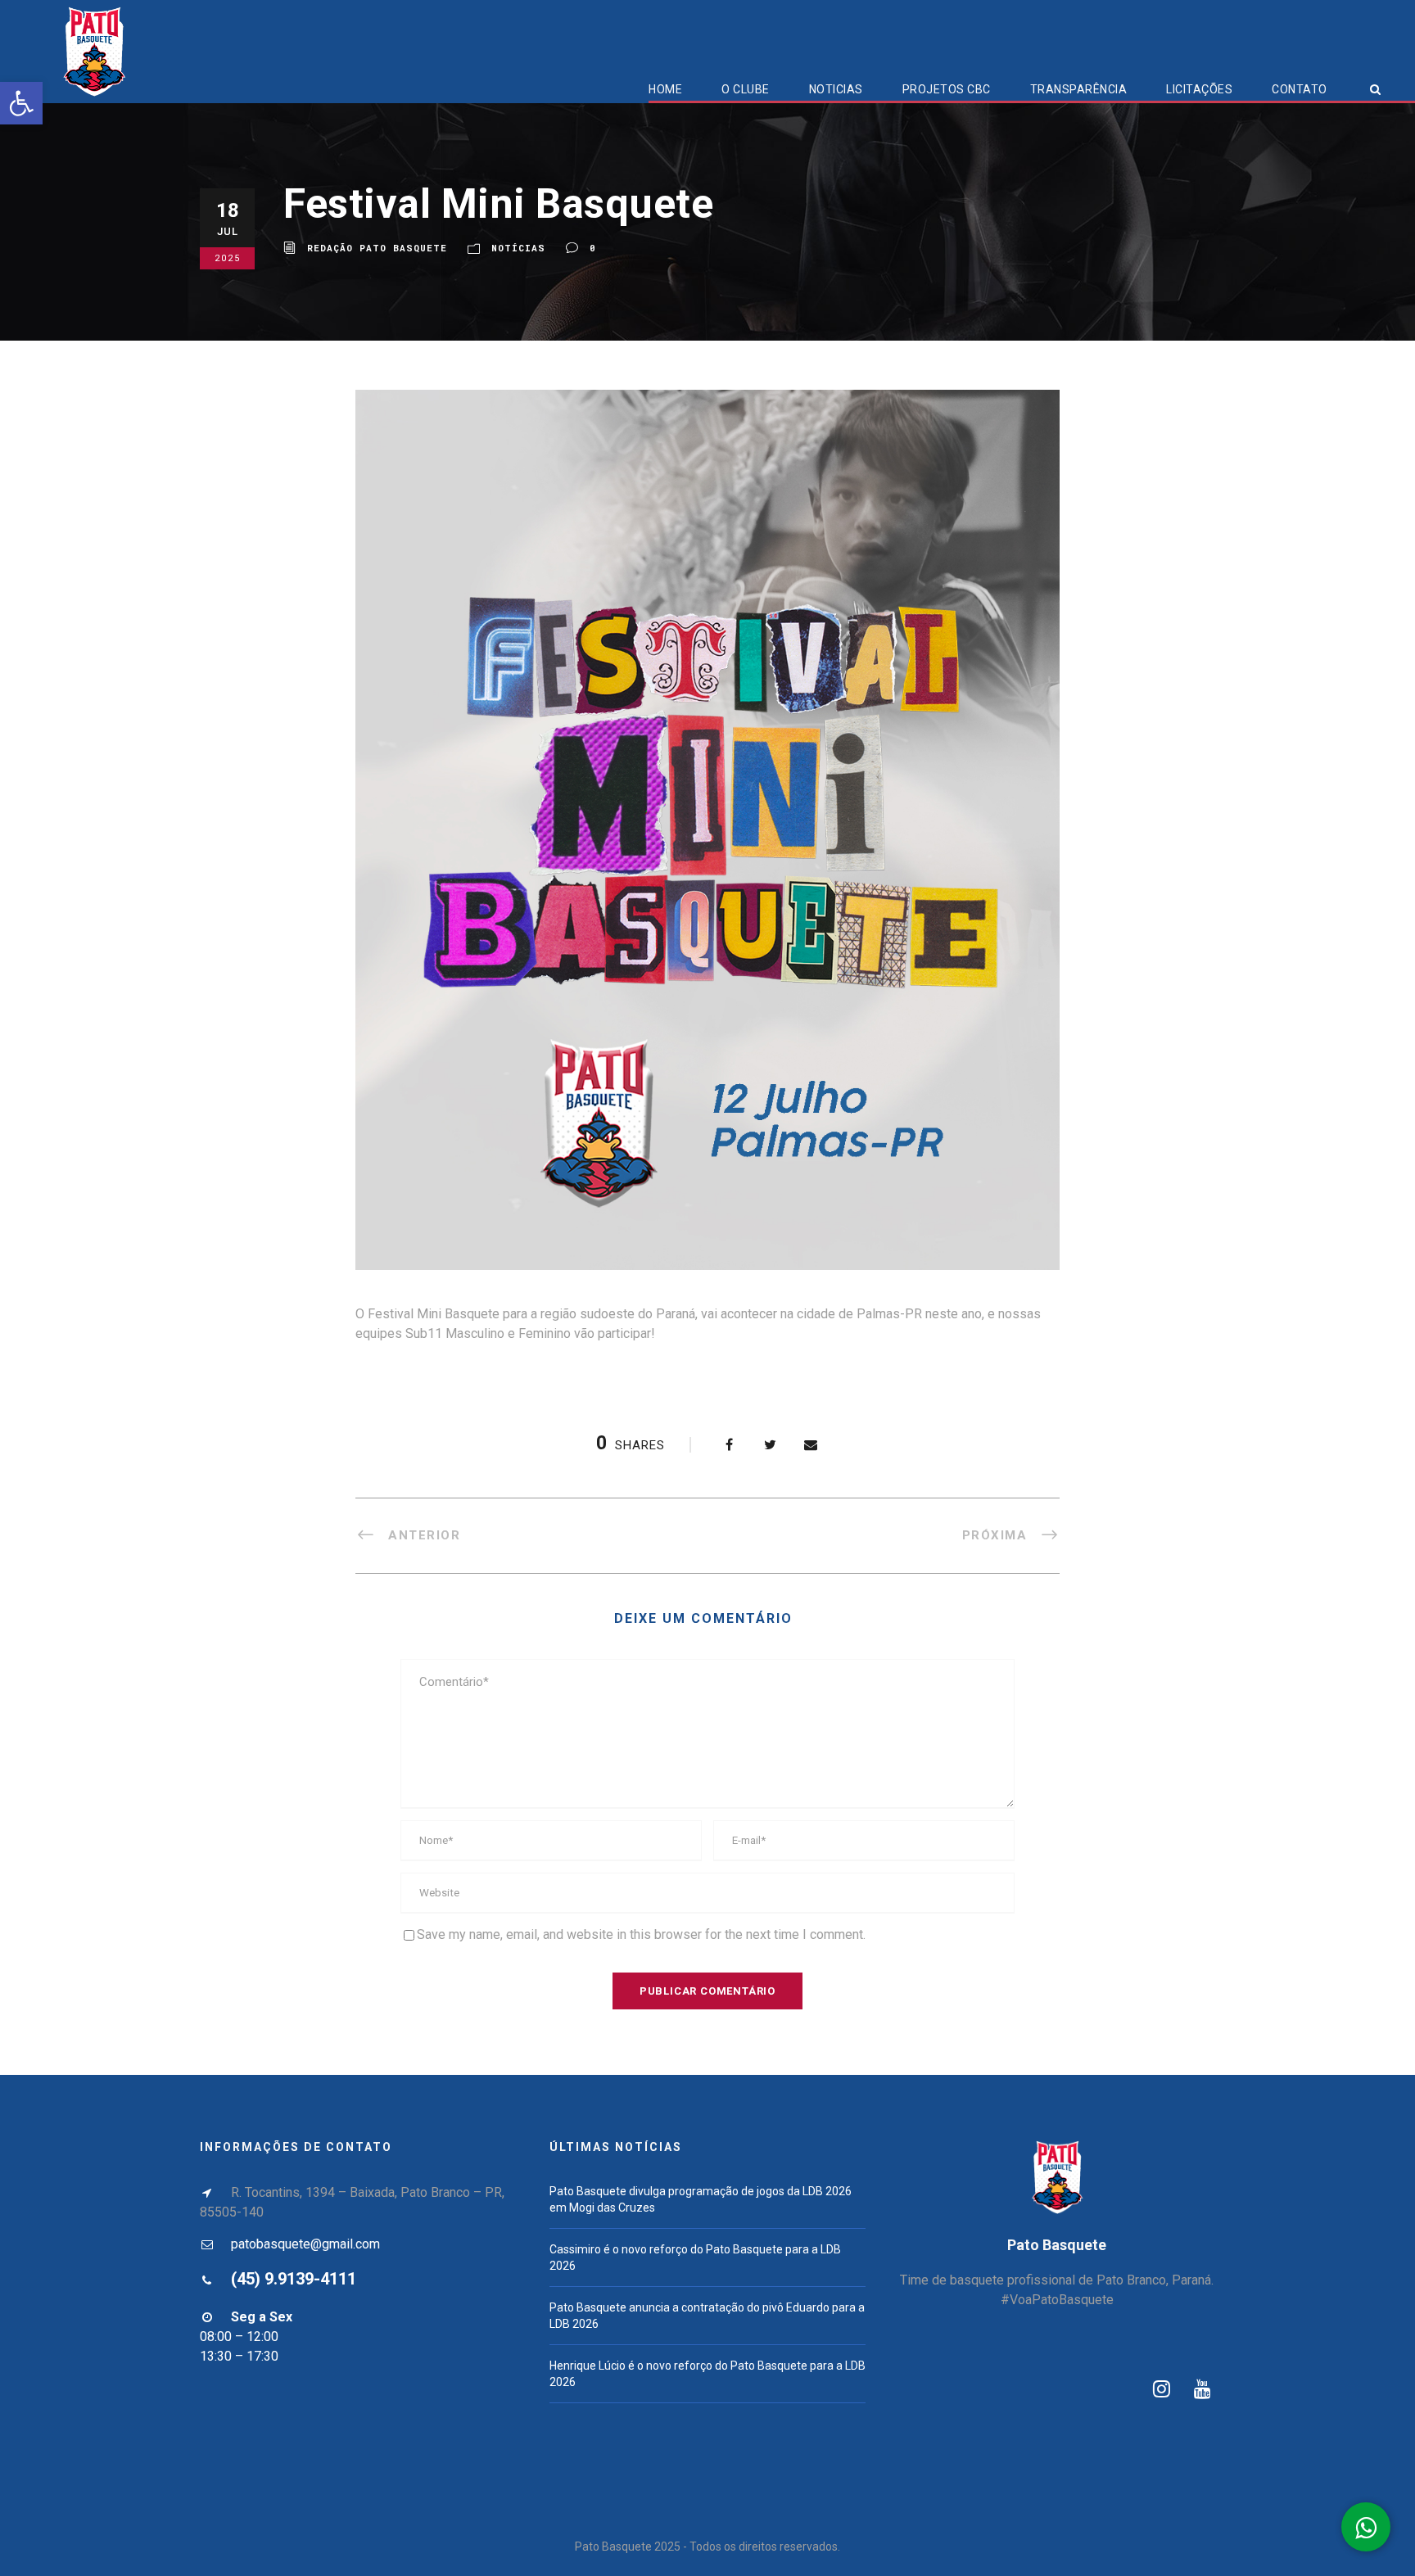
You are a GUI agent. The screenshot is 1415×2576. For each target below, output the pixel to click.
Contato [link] (1300, 89)
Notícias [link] (518, 248)
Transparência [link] (1079, 89)
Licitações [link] (1199, 89)
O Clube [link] (746, 89)
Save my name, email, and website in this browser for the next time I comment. (641, 1934)
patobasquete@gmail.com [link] (305, 2244)
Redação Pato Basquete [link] (377, 248)
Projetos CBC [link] (947, 89)
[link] (21, 103)
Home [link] (665, 89)
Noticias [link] (836, 89)
